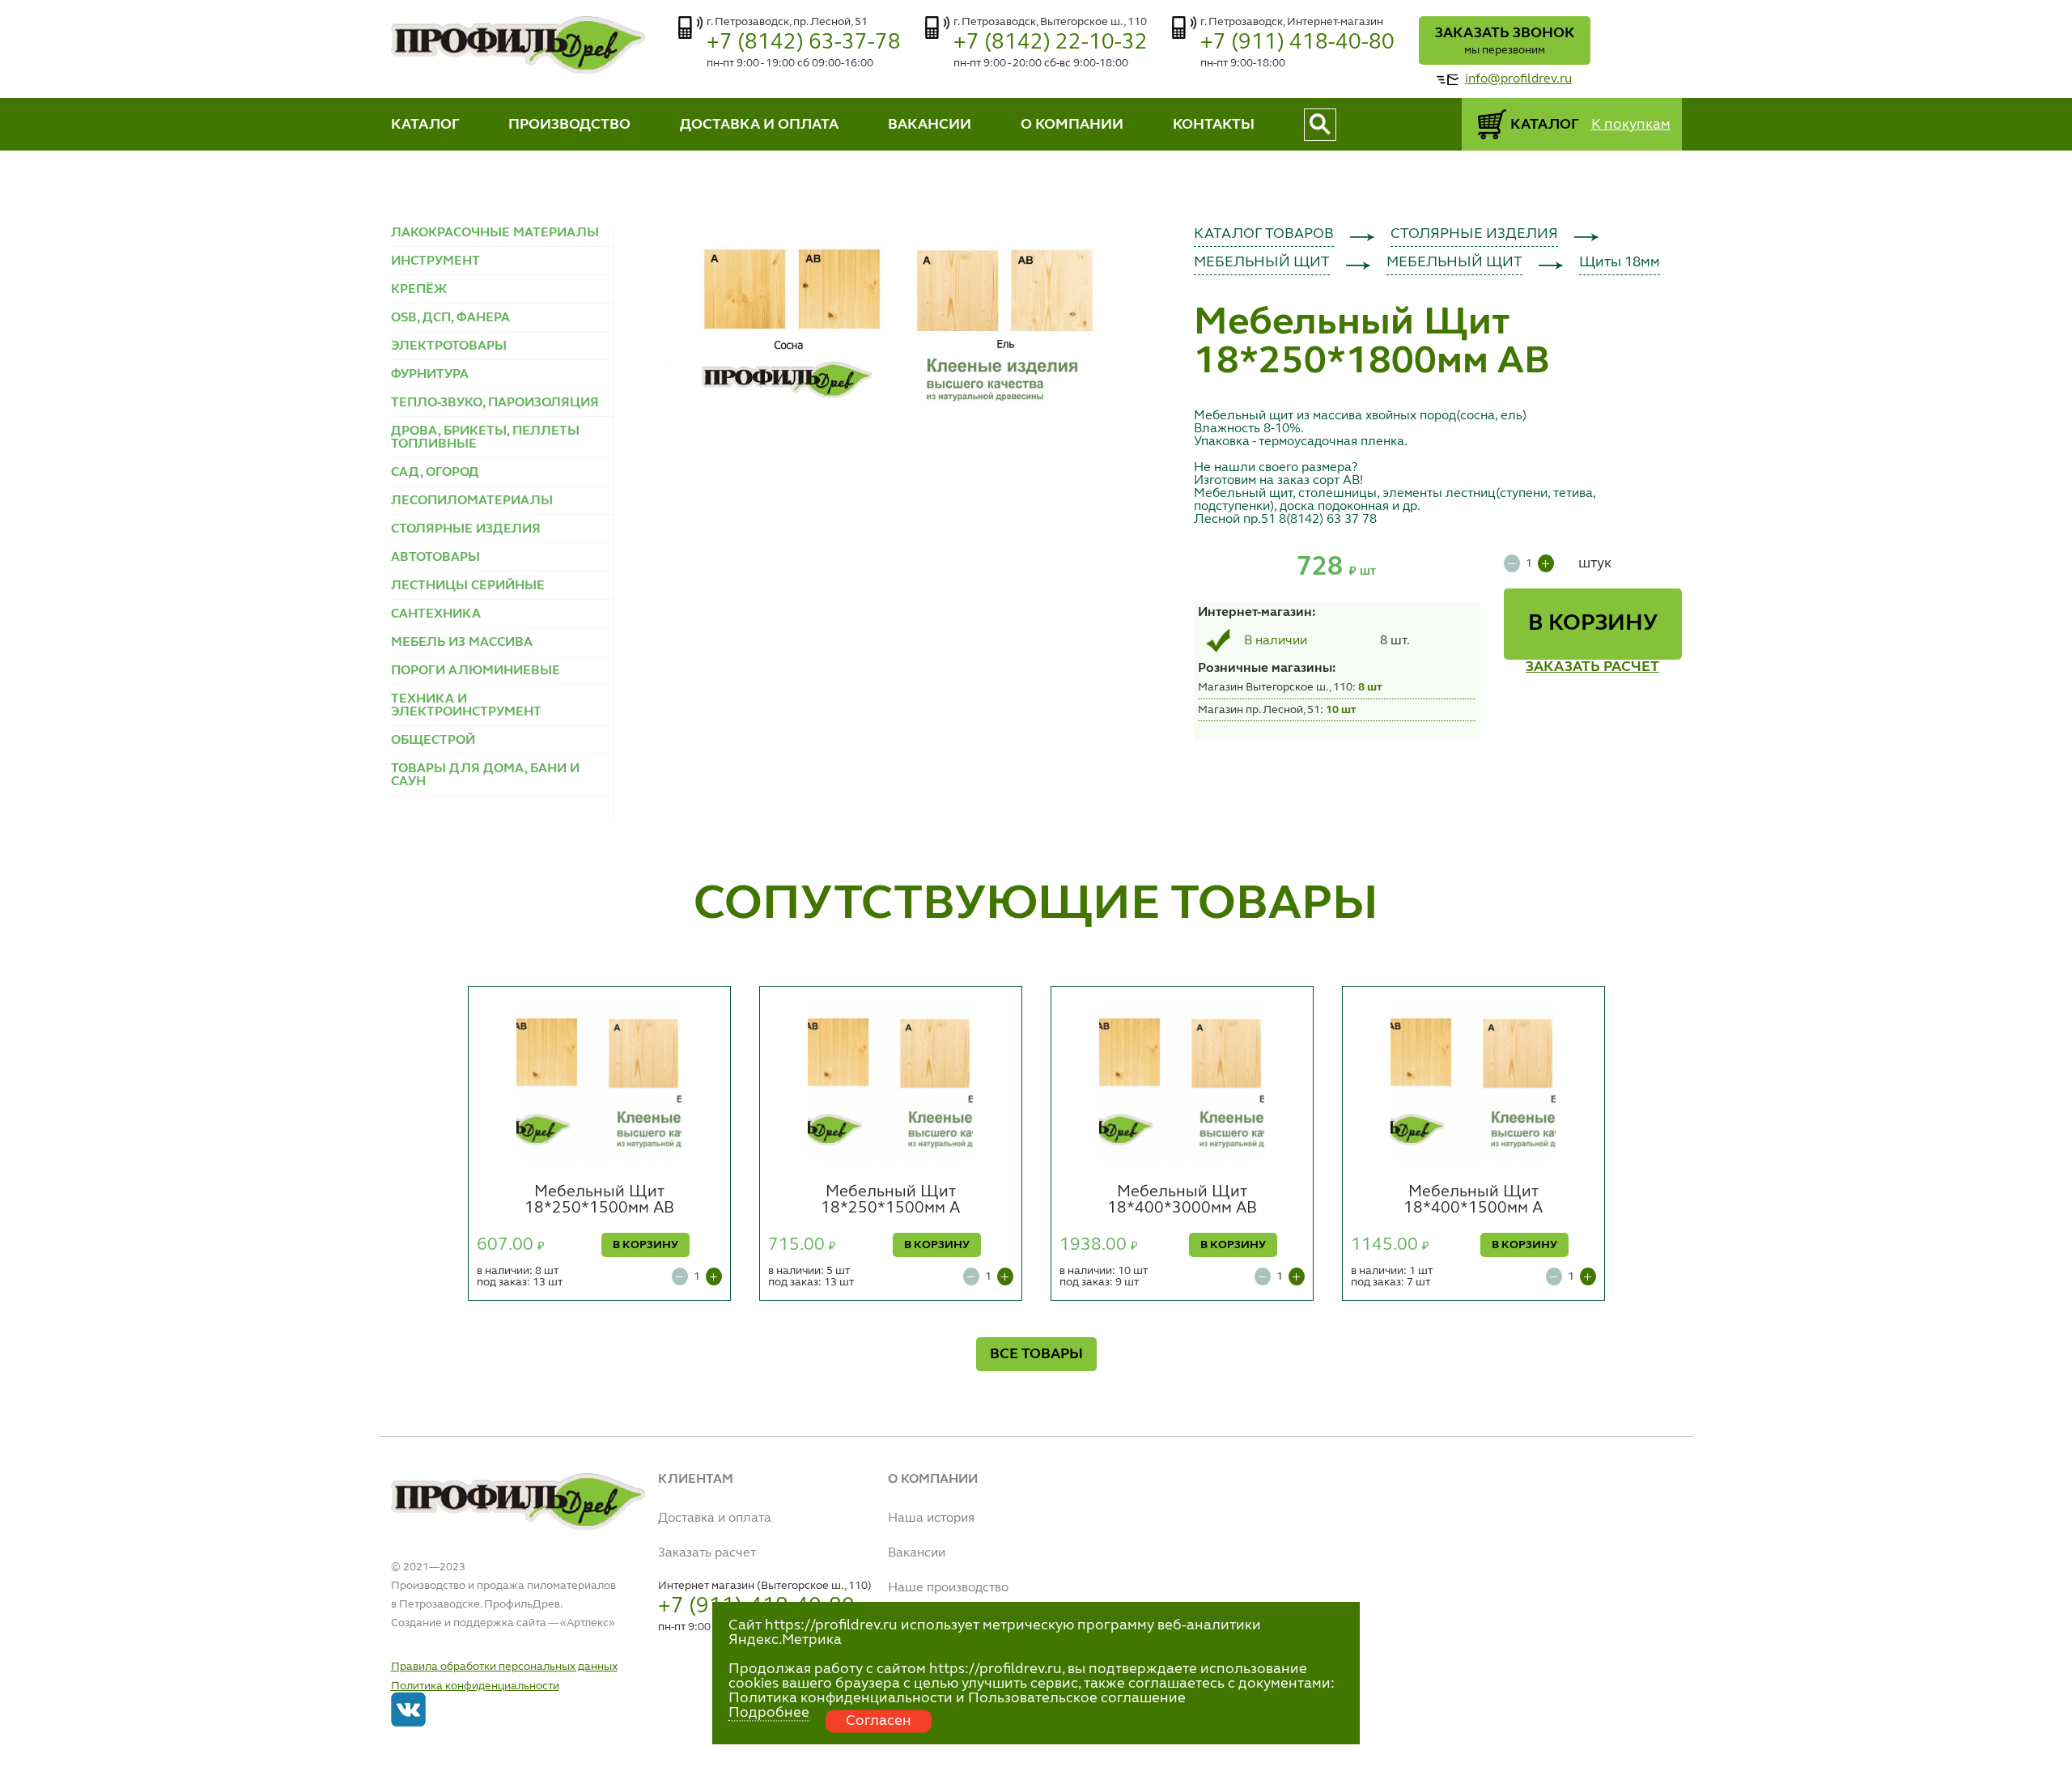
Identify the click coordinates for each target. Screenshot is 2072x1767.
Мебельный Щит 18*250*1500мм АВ (599, 1200)
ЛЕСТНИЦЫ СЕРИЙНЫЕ (468, 586)
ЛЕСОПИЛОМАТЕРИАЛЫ (472, 501)
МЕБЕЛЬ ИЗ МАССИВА (462, 643)
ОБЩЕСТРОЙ (433, 741)
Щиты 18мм (1620, 262)
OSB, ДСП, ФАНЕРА (450, 318)
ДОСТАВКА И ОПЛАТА (759, 125)
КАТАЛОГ (425, 125)
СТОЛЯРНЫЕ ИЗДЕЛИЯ (466, 529)
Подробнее (769, 1713)
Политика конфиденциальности (475, 1686)
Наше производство (948, 1588)
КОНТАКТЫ (1214, 125)
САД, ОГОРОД (435, 473)
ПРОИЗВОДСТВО (569, 125)
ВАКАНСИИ (930, 125)
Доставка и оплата (715, 1519)
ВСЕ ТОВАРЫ (1036, 1354)
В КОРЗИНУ (1593, 624)
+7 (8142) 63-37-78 (804, 42)
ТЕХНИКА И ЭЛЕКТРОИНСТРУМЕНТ (466, 706)
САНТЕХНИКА (436, 614)
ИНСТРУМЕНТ (435, 261)
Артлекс (588, 1623)
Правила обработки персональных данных (504, 1667)
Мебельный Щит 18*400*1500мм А (1473, 1200)
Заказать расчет (707, 1553)
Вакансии (917, 1553)
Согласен (879, 1721)
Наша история (931, 1519)
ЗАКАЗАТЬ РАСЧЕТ (1592, 667)
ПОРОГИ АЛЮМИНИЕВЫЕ (476, 671)
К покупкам (1631, 125)
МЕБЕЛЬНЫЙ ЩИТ (1262, 262)
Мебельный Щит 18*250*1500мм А (890, 1200)
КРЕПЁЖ (419, 290)
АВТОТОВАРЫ (435, 558)
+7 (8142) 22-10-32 (1051, 42)
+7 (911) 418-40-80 (1297, 42)
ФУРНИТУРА (430, 375)
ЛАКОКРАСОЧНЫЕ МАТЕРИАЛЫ (495, 233)
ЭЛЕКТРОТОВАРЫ (449, 346)
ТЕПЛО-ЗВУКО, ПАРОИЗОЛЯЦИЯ (495, 403)
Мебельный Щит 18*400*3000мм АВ (1182, 1200)
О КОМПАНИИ (1072, 125)
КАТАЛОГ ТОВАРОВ (1264, 234)
